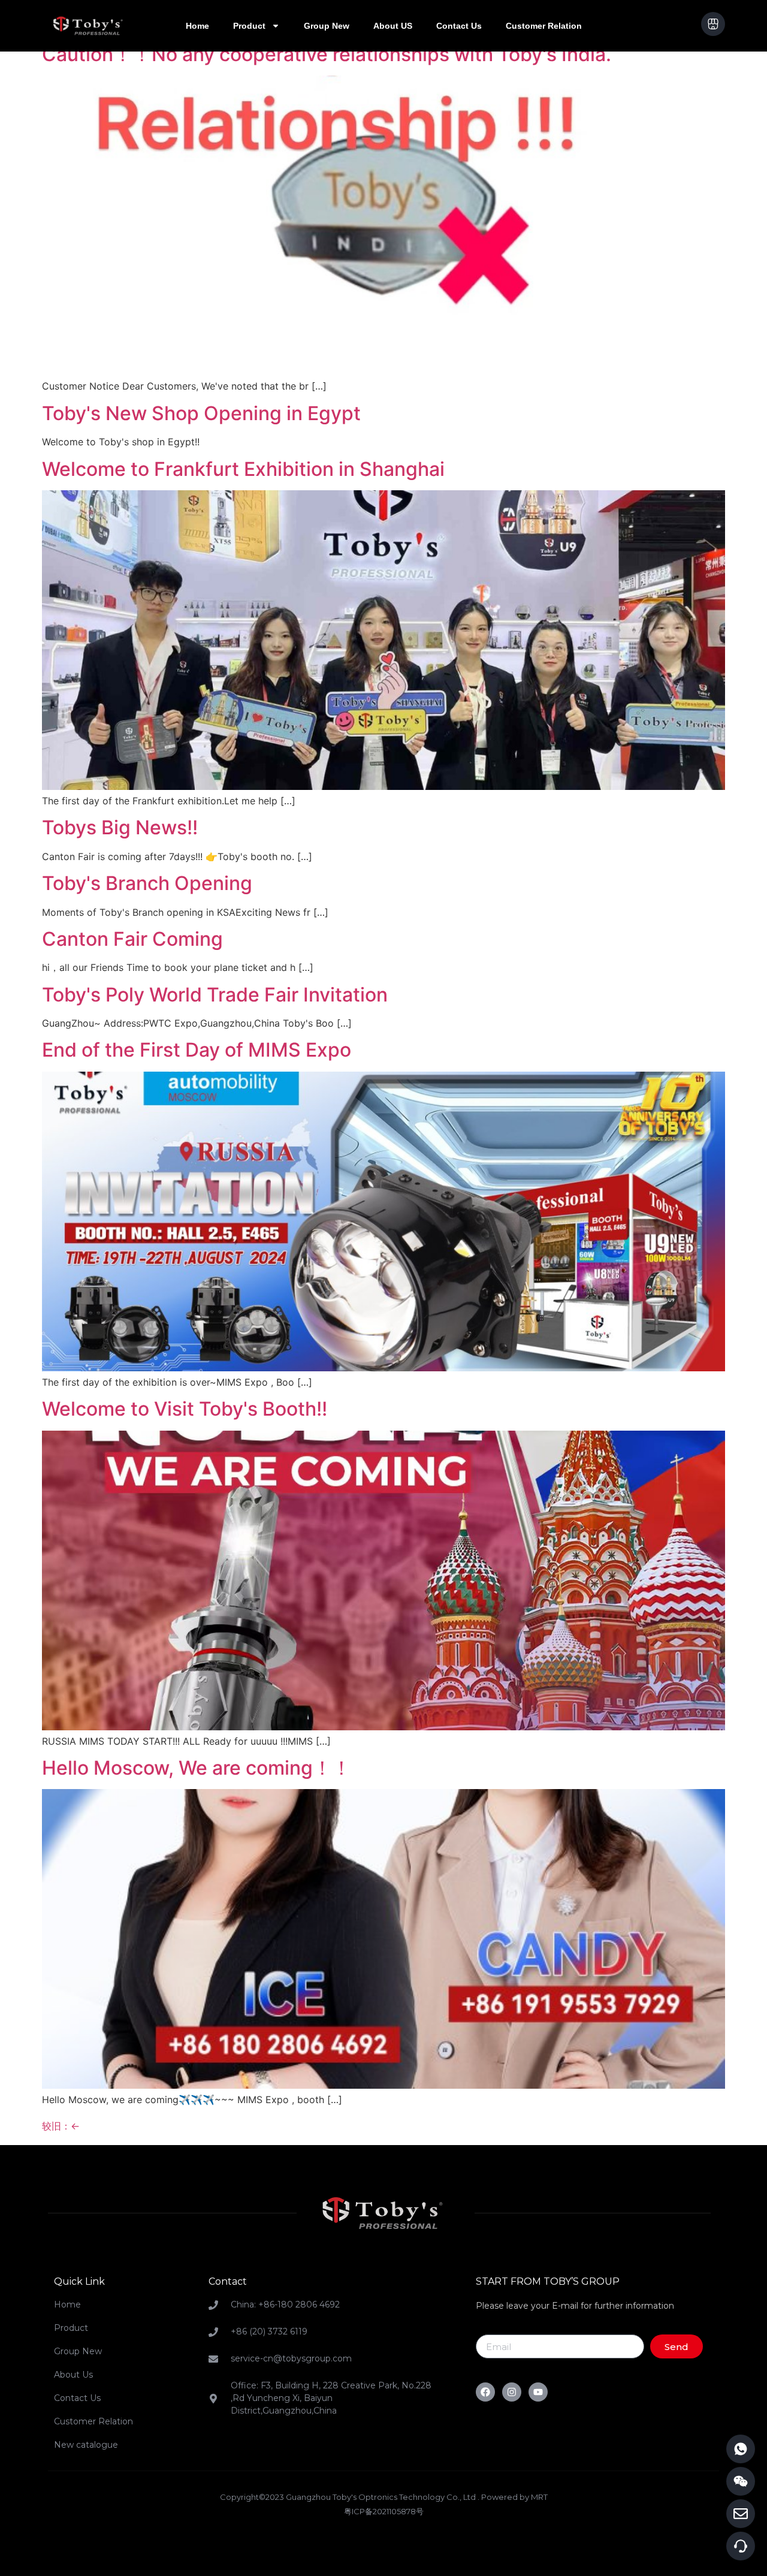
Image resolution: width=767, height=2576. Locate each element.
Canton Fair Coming (132, 939)
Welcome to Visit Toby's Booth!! (185, 1409)
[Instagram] (512, 2392)
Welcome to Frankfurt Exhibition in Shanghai (243, 469)
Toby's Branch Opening (147, 883)
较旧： (61, 2126)
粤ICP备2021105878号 (384, 2511)
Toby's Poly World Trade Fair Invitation (215, 995)
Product (249, 26)
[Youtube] (538, 2392)
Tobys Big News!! (120, 827)
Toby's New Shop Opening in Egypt (201, 413)
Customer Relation (544, 26)
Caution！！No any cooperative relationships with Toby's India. (327, 54)
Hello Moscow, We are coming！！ (197, 1768)
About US (393, 26)
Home (197, 26)
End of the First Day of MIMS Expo (197, 1050)
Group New (327, 26)
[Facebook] (485, 2392)
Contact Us (459, 26)
